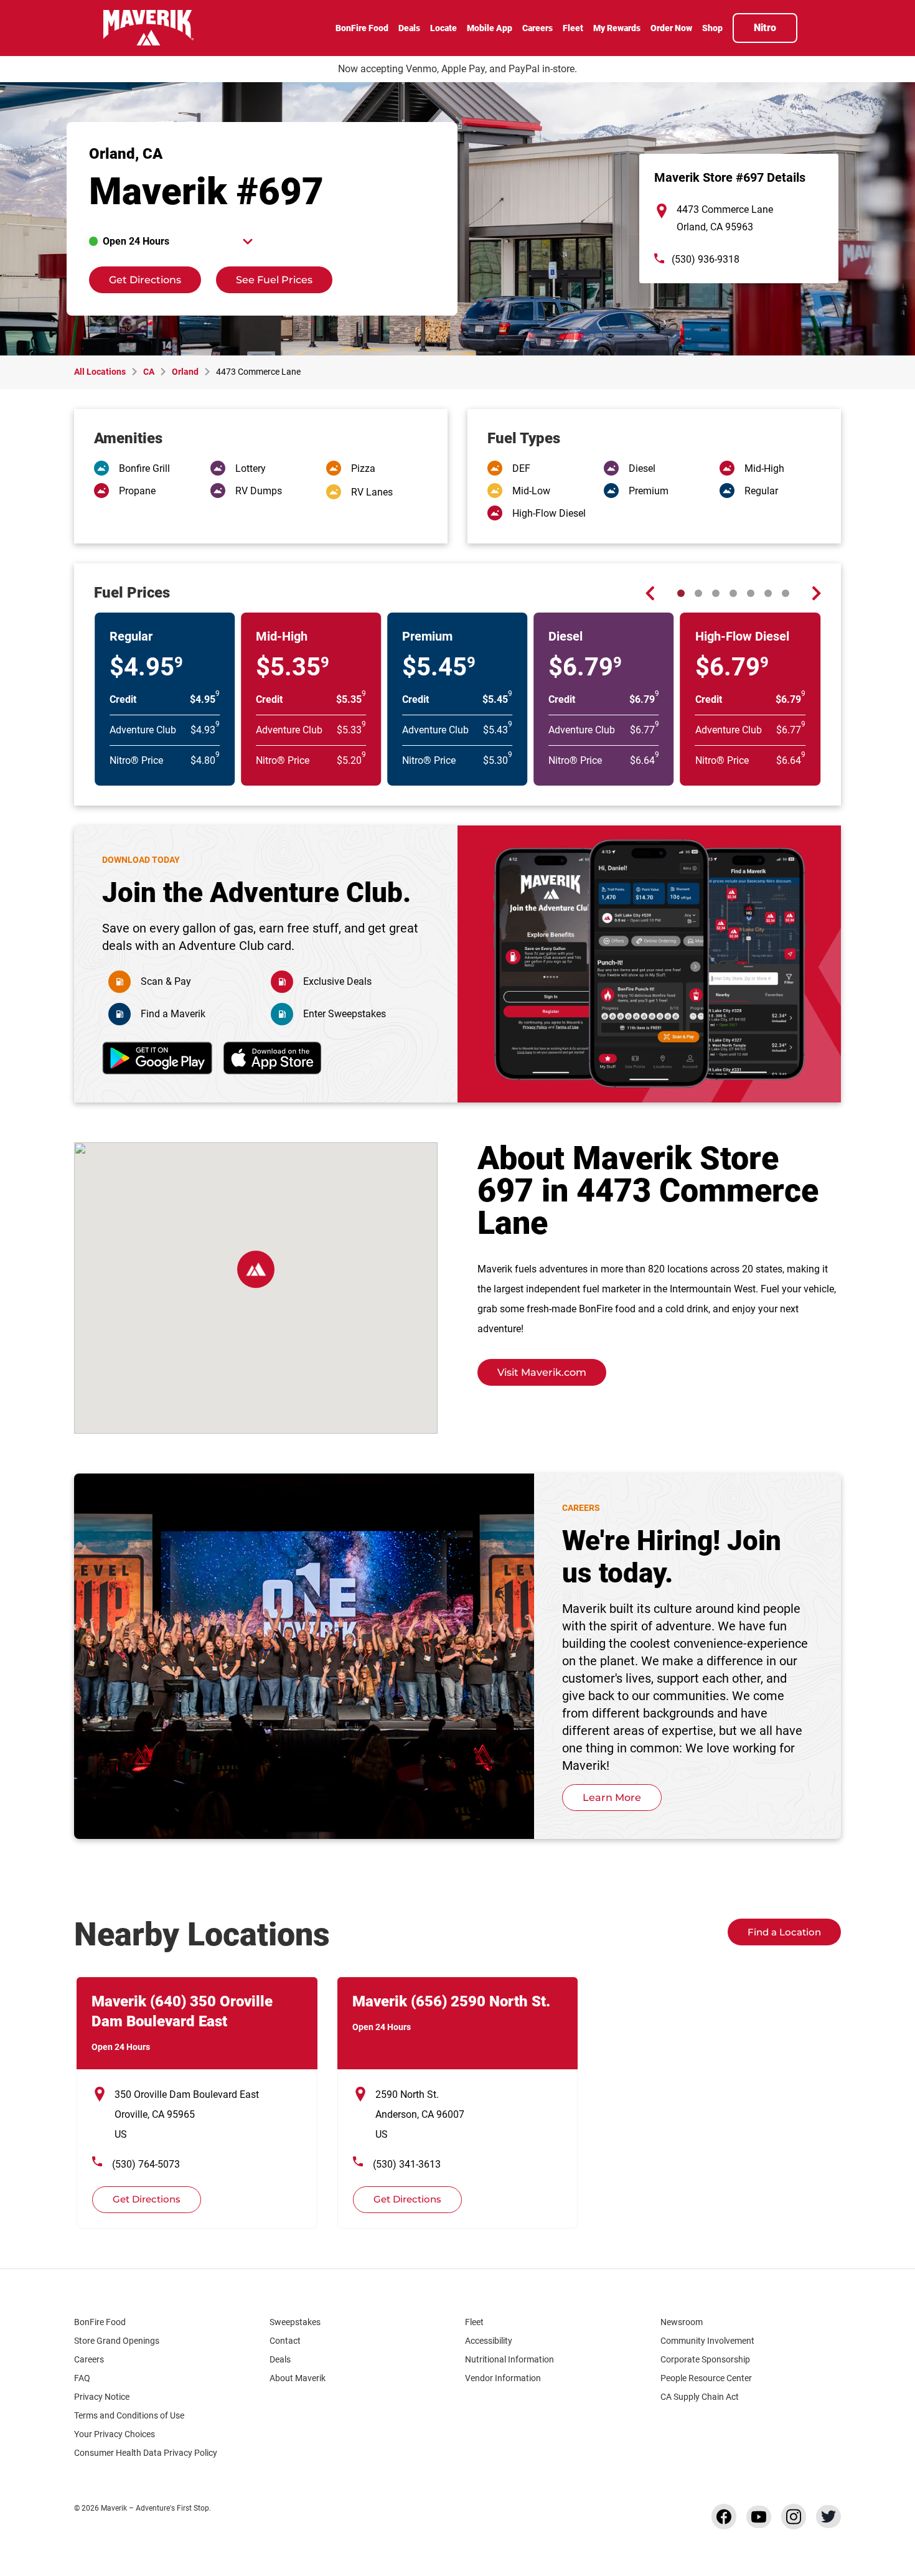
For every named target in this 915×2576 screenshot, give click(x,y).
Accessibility (489, 2341)
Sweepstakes (295, 2322)
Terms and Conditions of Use (129, 2415)
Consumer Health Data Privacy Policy (146, 2453)
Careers (89, 2359)
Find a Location (784, 1932)
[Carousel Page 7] (786, 593)
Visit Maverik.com (542, 1372)
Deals (280, 2359)
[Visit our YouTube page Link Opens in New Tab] (759, 2517)
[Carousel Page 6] (768, 593)
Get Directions (135, 276)
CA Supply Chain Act (700, 2397)
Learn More (612, 1798)
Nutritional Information (509, 2359)
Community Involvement (707, 2341)
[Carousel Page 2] (698, 593)
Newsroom (682, 2322)
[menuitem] (362, 29)
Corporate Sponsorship (705, 2359)
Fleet (474, 2322)
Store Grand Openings (117, 2341)
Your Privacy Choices (115, 2434)
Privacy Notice (102, 2397)
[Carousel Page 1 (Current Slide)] (681, 593)
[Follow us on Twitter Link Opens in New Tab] (828, 2517)
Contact (285, 2341)
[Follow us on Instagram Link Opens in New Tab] (794, 2517)
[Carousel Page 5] (751, 593)
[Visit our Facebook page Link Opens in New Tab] (724, 2517)
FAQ (82, 2378)
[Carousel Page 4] (733, 593)
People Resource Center (706, 2378)
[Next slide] (816, 593)
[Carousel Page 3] (716, 593)
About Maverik (298, 2378)
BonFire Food (100, 2322)
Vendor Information (503, 2378)
